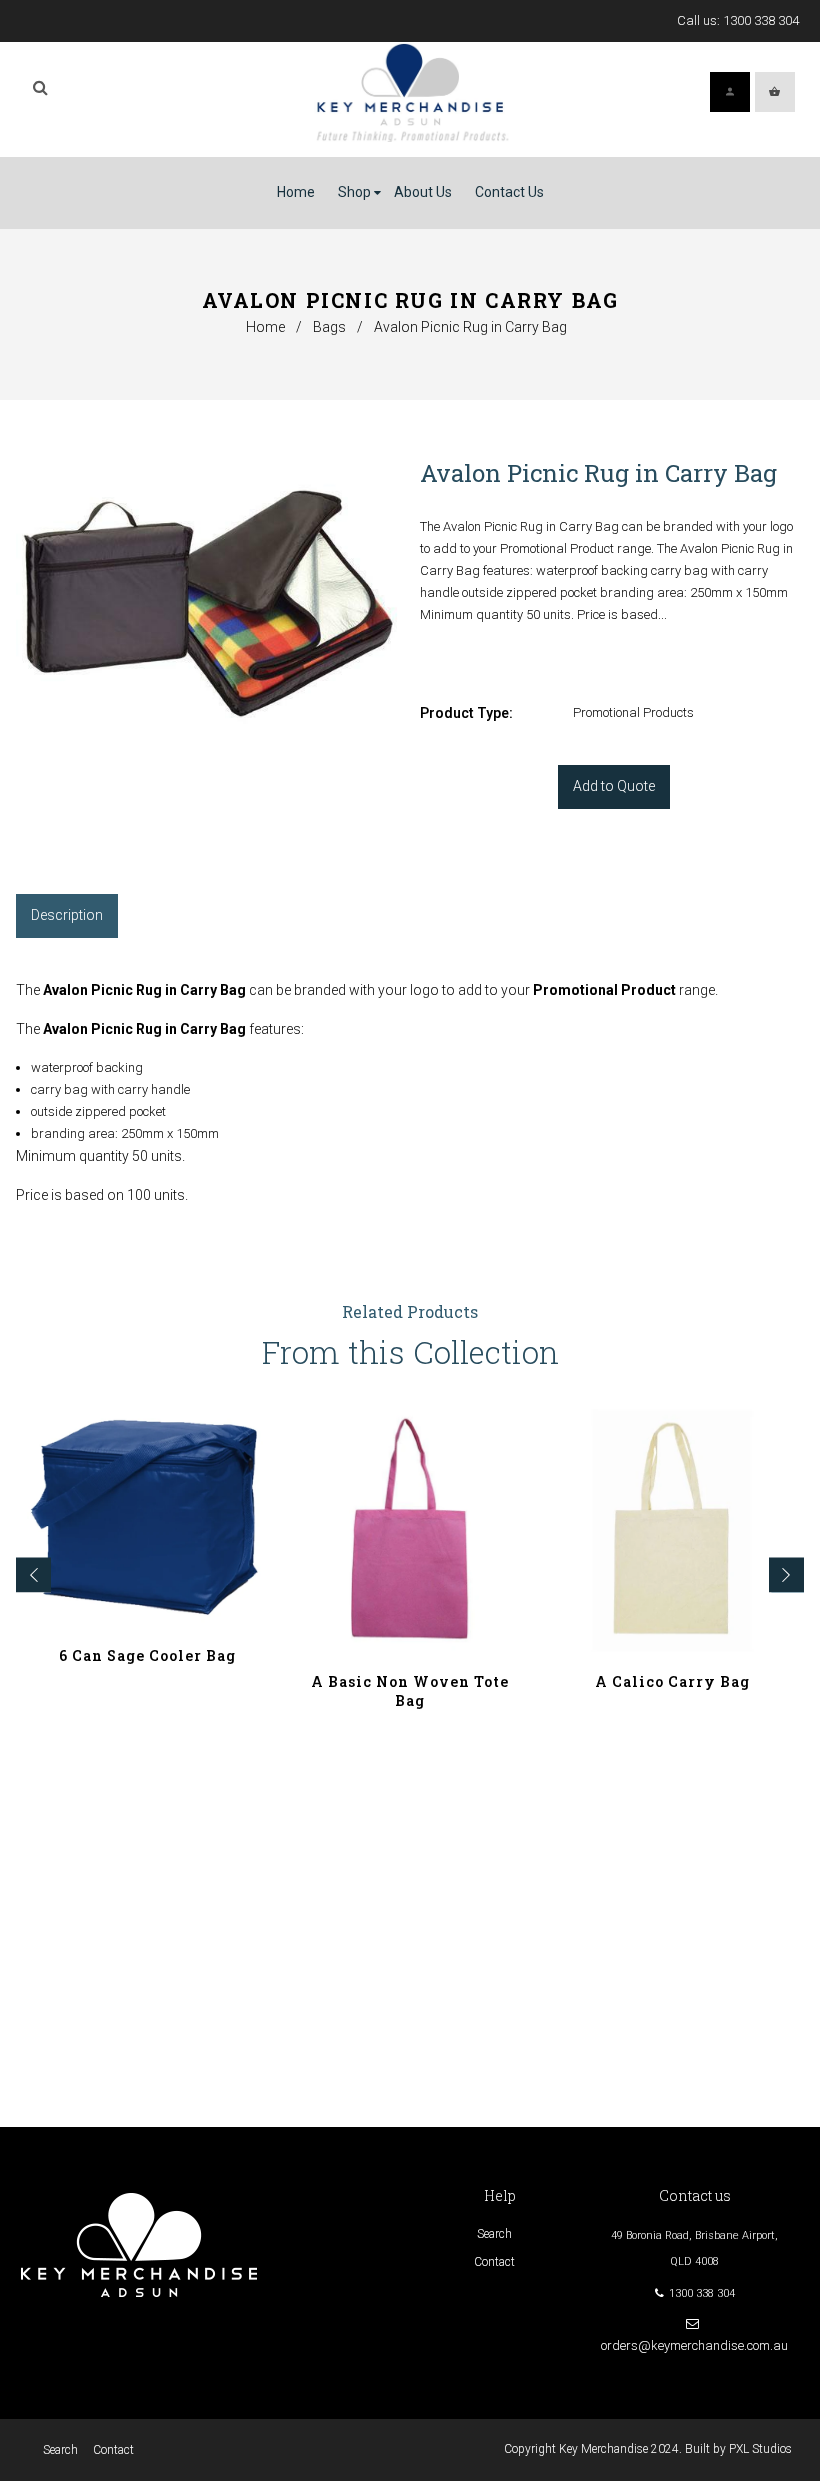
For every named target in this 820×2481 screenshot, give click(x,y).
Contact (494, 2262)
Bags (329, 327)
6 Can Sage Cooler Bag (147, 1655)
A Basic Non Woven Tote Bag (410, 1691)
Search (494, 2234)
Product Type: (466, 713)
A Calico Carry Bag (672, 1681)
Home (265, 327)
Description (67, 915)
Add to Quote (614, 786)
